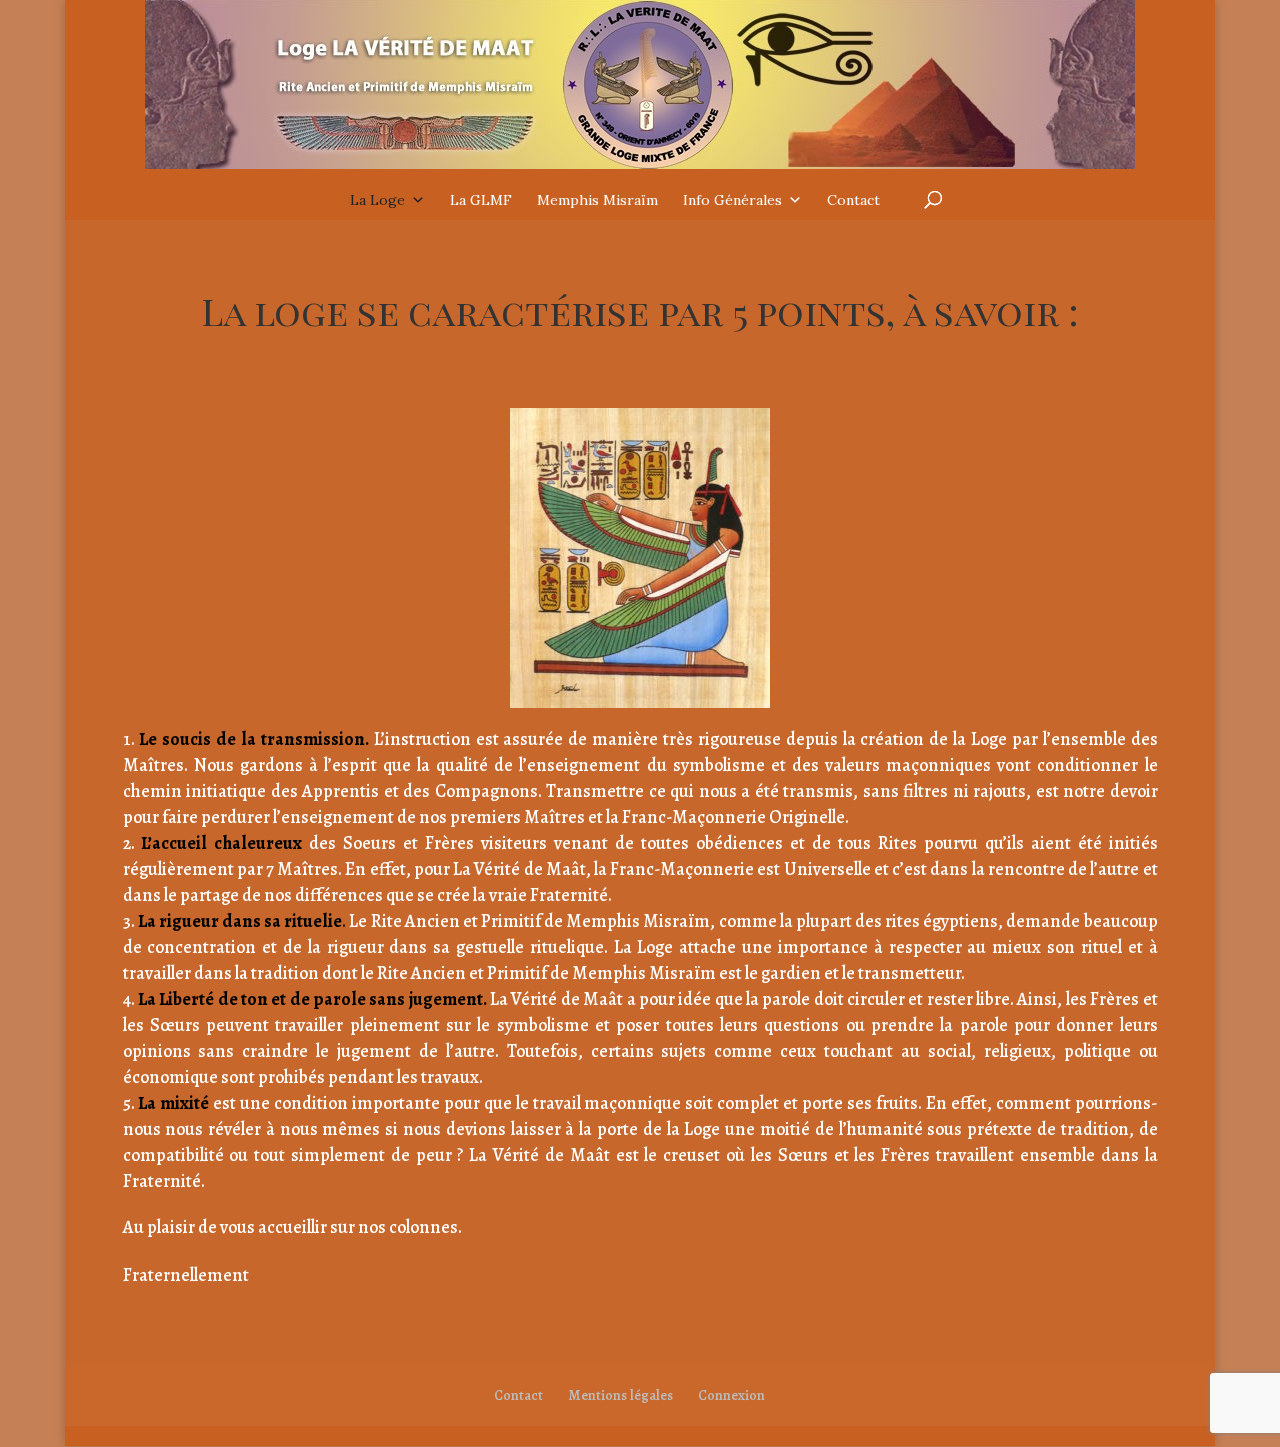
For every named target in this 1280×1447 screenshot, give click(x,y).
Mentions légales (620, 1395)
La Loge (377, 200)
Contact (853, 200)
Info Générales (732, 200)
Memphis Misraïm (597, 200)
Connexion (731, 1395)
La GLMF (481, 200)
